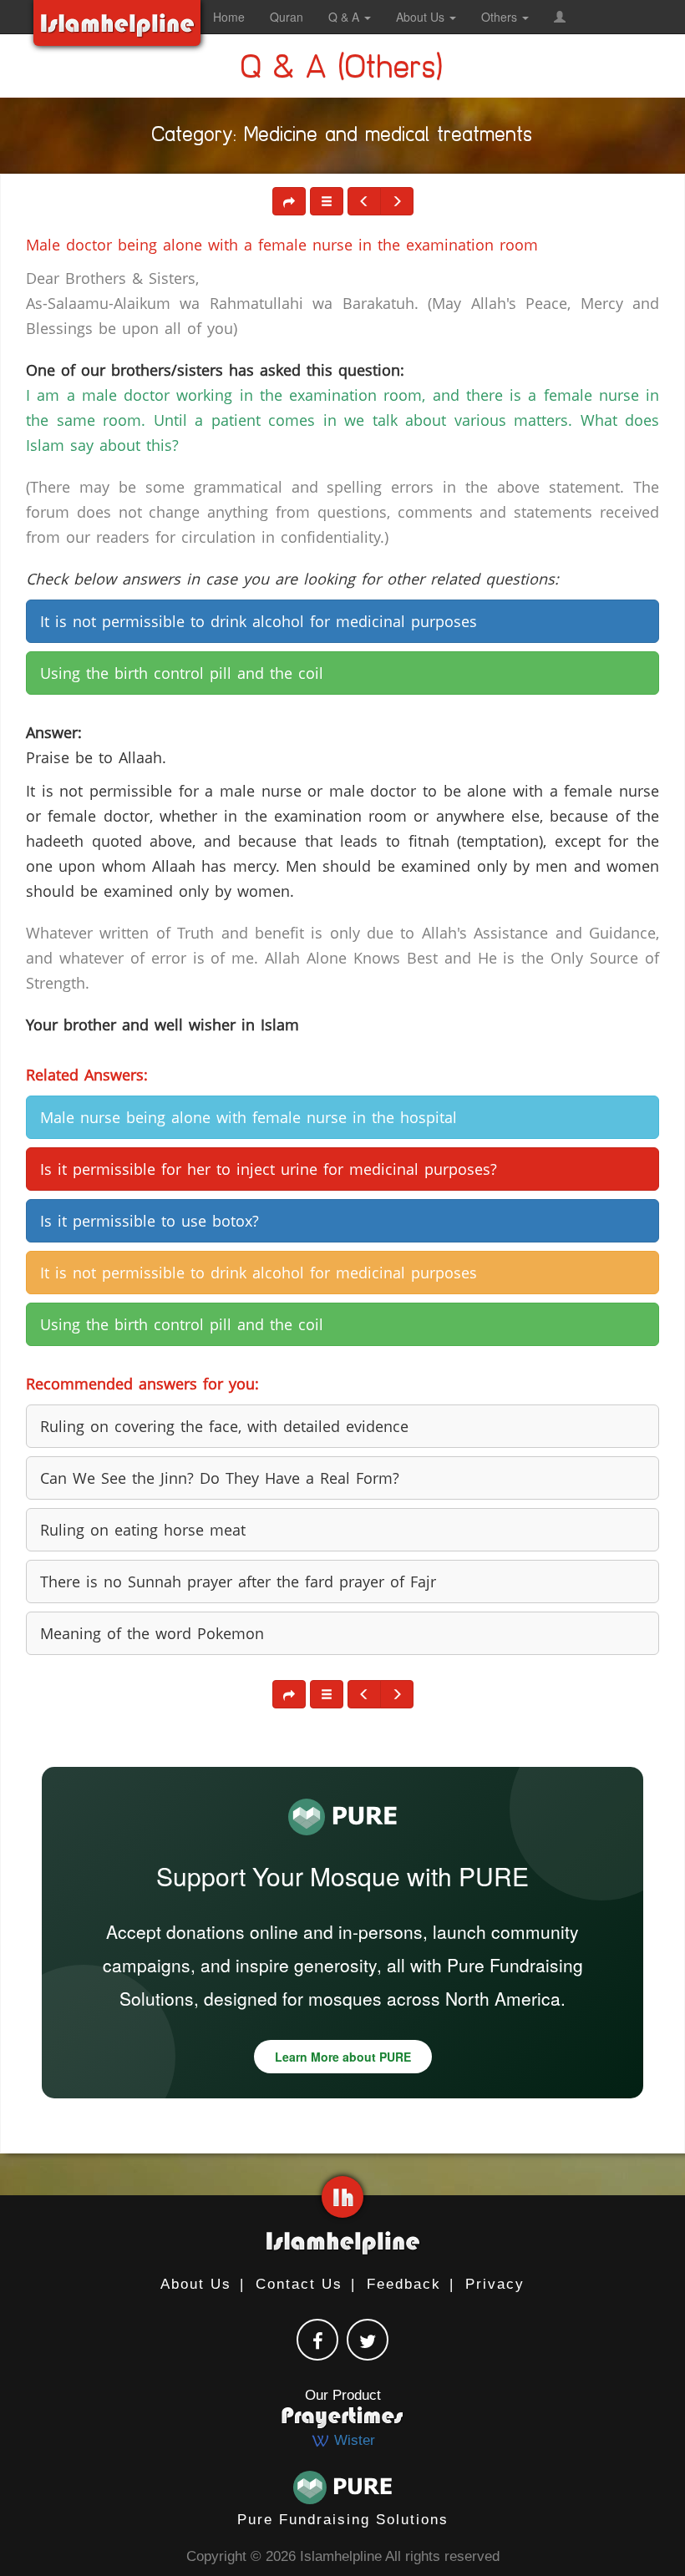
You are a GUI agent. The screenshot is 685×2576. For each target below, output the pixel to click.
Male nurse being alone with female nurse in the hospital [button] (249, 1117)
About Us (196, 2284)
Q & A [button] (345, 17)
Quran (287, 17)
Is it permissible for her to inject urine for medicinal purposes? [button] (269, 1169)
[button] (560, 17)
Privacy (495, 2284)
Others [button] (501, 17)
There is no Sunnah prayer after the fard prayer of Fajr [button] (238, 1582)
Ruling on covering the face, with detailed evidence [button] (224, 1426)
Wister (353, 2440)
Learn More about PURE (343, 2057)
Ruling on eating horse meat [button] (143, 1530)
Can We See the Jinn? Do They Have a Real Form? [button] (220, 1478)
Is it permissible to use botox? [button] (150, 1221)
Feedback (404, 2284)
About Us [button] (422, 17)
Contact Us (299, 2284)
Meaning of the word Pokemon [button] (152, 1633)
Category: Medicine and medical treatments (342, 138)
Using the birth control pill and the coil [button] (182, 673)
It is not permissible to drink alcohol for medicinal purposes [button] (259, 621)
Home (229, 17)
